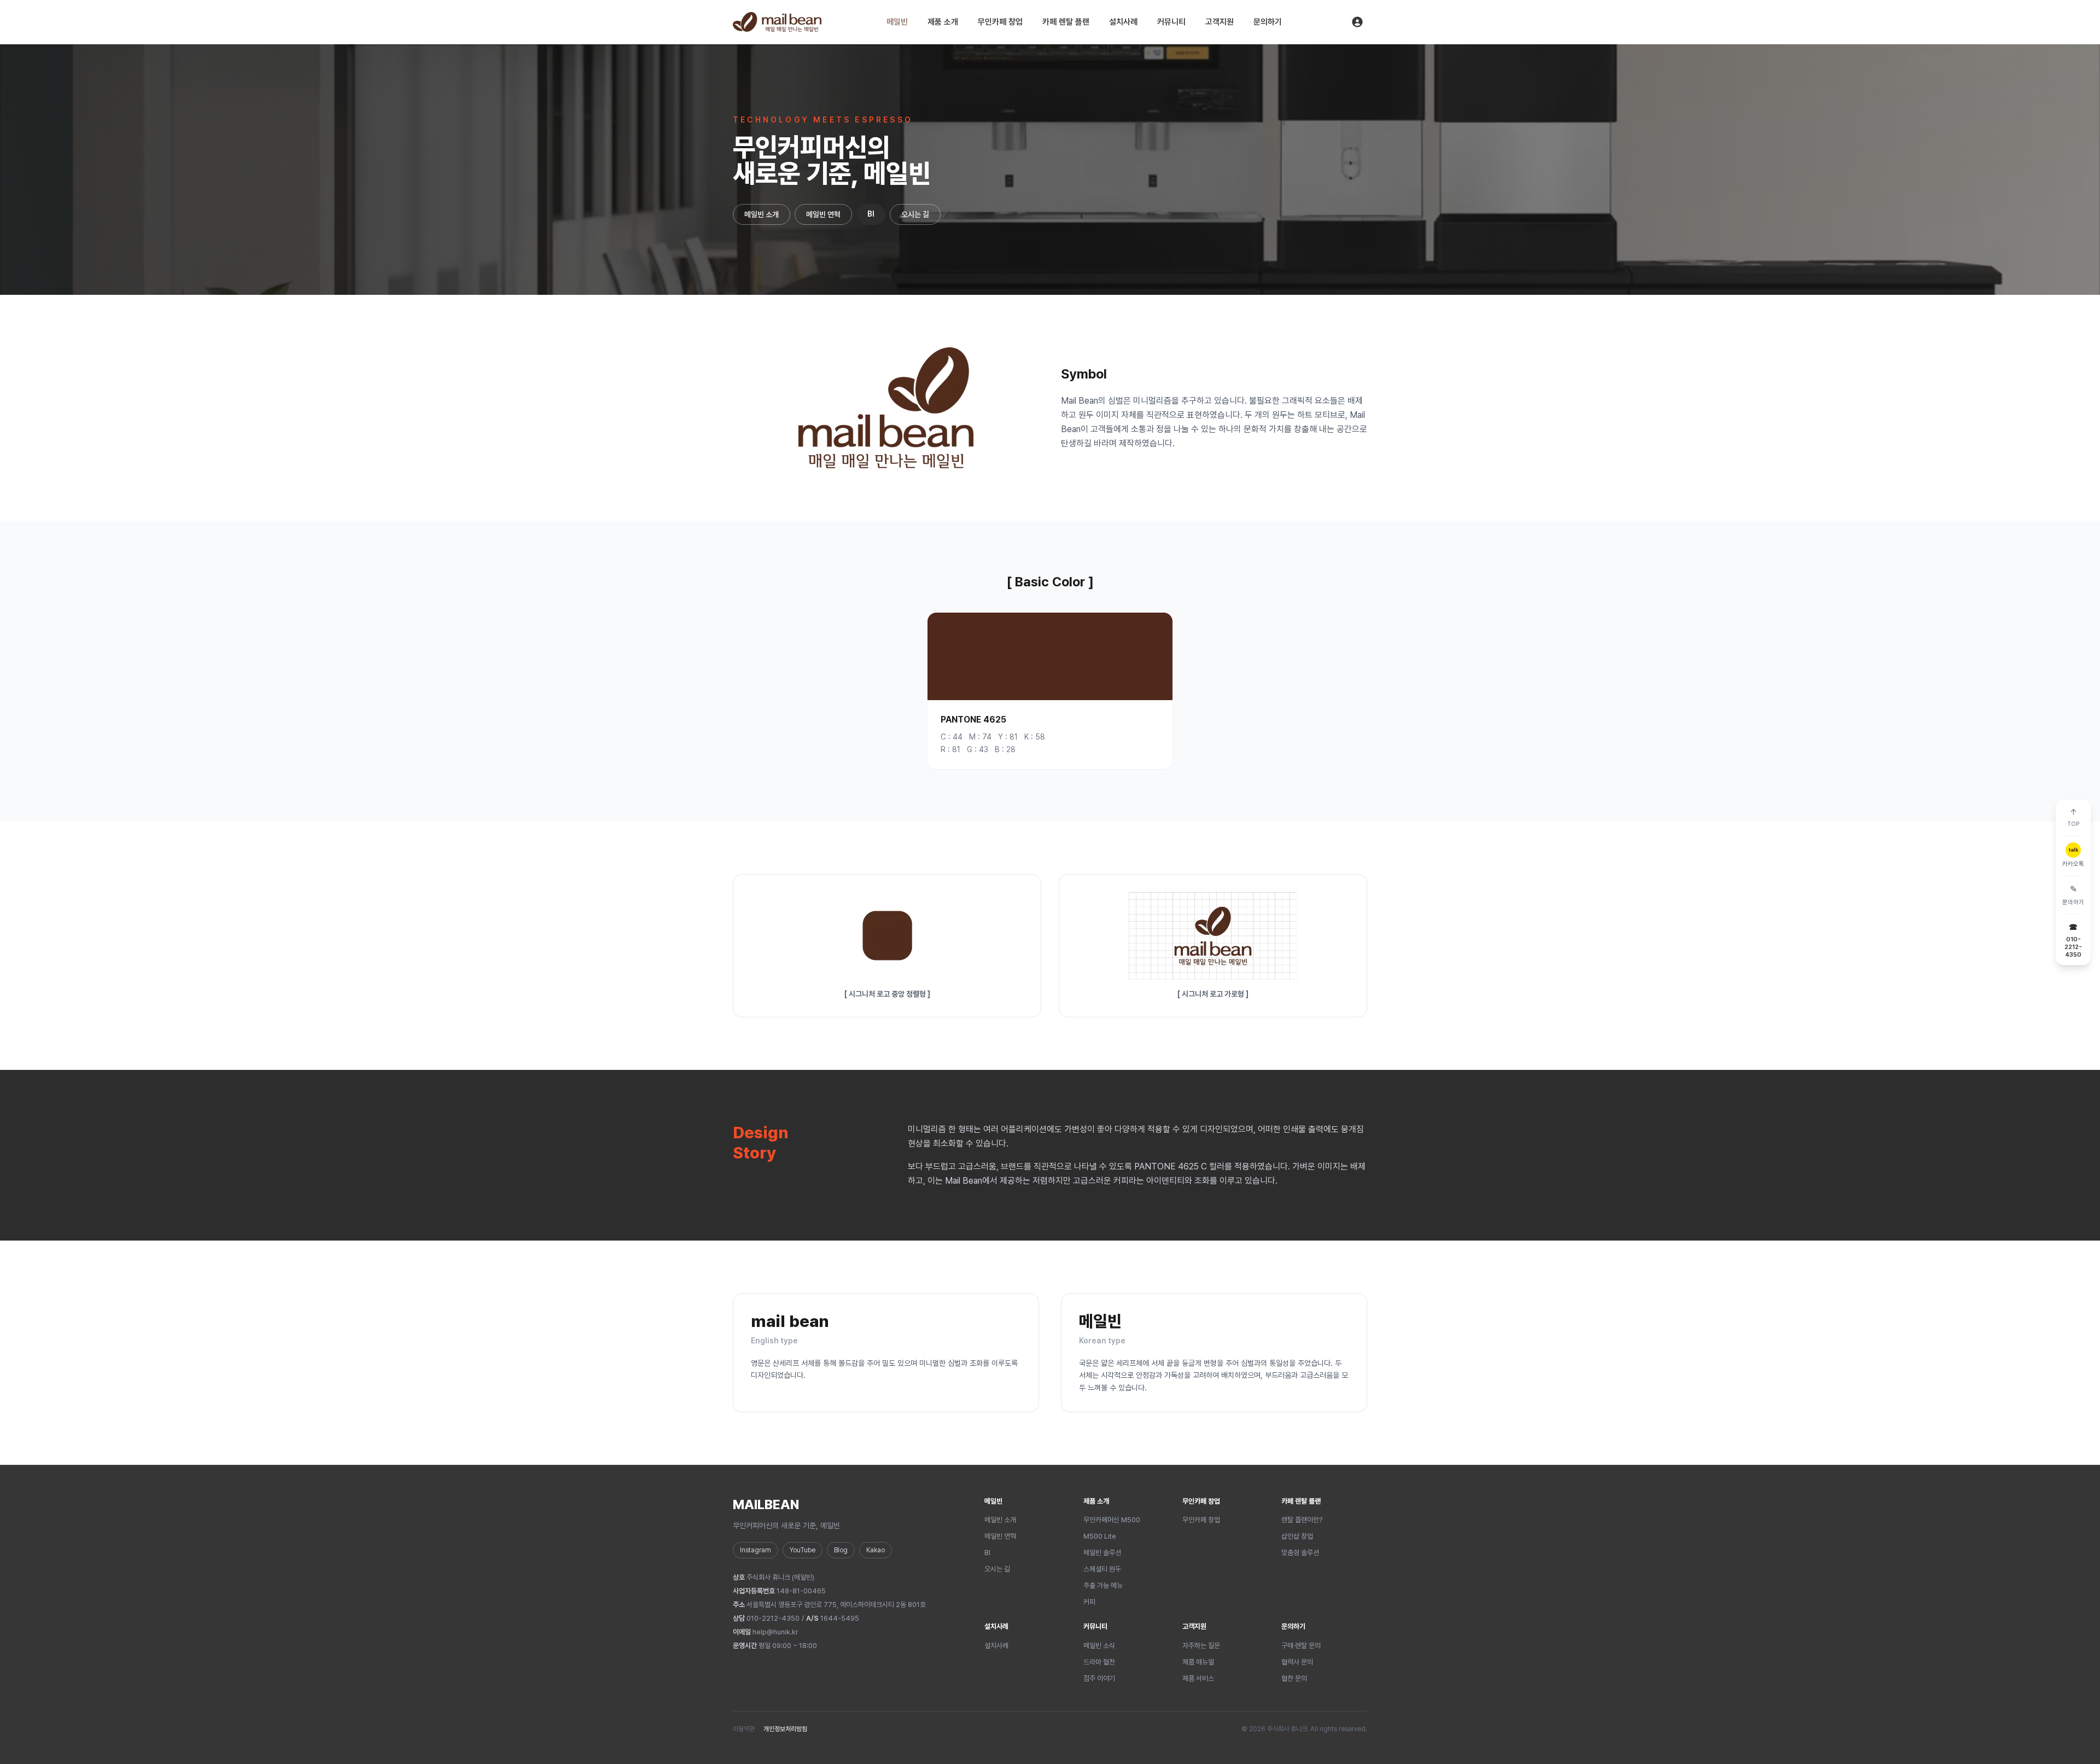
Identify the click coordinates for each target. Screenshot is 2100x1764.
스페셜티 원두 (1102, 1569)
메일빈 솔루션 (1102, 1553)
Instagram (756, 1550)
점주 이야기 (1099, 1678)
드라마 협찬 (1099, 1662)
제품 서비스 (1198, 1678)
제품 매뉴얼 (1198, 1662)
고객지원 (1220, 22)
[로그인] (1357, 22)
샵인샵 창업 (1297, 1536)
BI (871, 214)
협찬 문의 (1294, 1678)
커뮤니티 (1171, 22)
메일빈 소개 (762, 214)
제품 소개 (943, 22)
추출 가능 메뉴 (1103, 1585)
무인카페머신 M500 (1112, 1520)
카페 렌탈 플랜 (1066, 22)
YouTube (803, 1550)
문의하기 (1268, 22)
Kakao (876, 1550)
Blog (841, 1550)
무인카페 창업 (1000, 22)
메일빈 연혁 (823, 214)
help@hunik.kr (775, 1632)
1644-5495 (840, 1618)
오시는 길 (915, 214)
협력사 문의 (1297, 1662)
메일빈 (897, 22)
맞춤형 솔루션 (1300, 1553)
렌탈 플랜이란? (1302, 1520)
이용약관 (744, 1729)
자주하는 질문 (1201, 1646)
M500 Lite (1100, 1536)
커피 (1089, 1602)
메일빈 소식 (1099, 1646)
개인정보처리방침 (785, 1729)
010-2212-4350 (773, 1618)
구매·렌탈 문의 (1301, 1646)
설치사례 (1123, 22)
